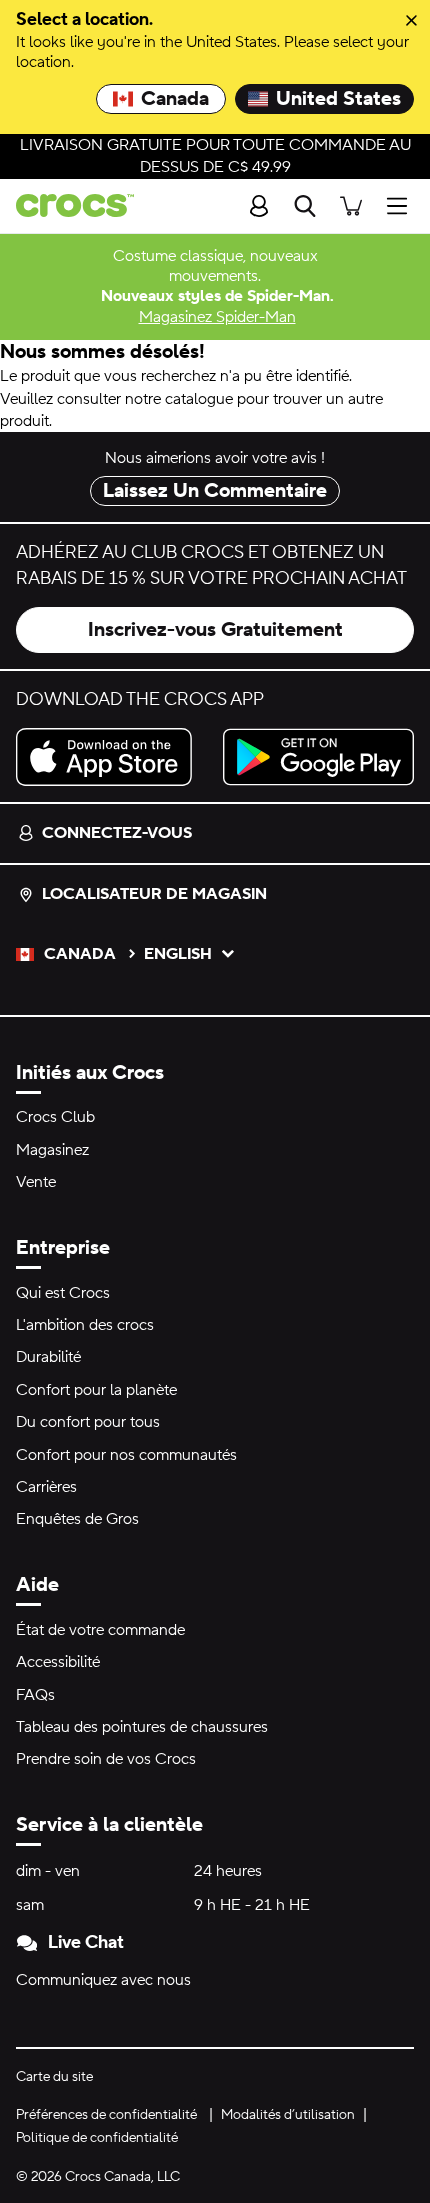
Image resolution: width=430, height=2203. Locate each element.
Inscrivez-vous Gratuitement (215, 630)
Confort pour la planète (96, 1390)
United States (338, 99)
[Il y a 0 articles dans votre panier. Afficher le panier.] (351, 205)
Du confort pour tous (88, 1422)
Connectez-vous (117, 833)
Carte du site (54, 2077)
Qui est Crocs (63, 1293)
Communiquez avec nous (103, 1980)
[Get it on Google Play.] (318, 757)
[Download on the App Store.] (111, 757)
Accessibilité (58, 1662)
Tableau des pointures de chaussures (142, 1727)
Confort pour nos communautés (126, 1455)
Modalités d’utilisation (288, 2115)
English (178, 954)
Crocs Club (55, 1117)
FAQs (35, 1695)
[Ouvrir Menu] (402, 205)
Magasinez (52, 1150)
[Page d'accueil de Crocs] (67, 205)
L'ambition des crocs (85, 1325)
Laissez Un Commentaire (215, 491)
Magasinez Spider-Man (217, 317)
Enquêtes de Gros (77, 1519)
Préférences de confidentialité (106, 2115)
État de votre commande (100, 1630)
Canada (175, 99)
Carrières (46, 1487)
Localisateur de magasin (154, 894)
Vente (36, 1182)
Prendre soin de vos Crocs (106, 1759)
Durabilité (48, 1357)
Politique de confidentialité (97, 2138)
